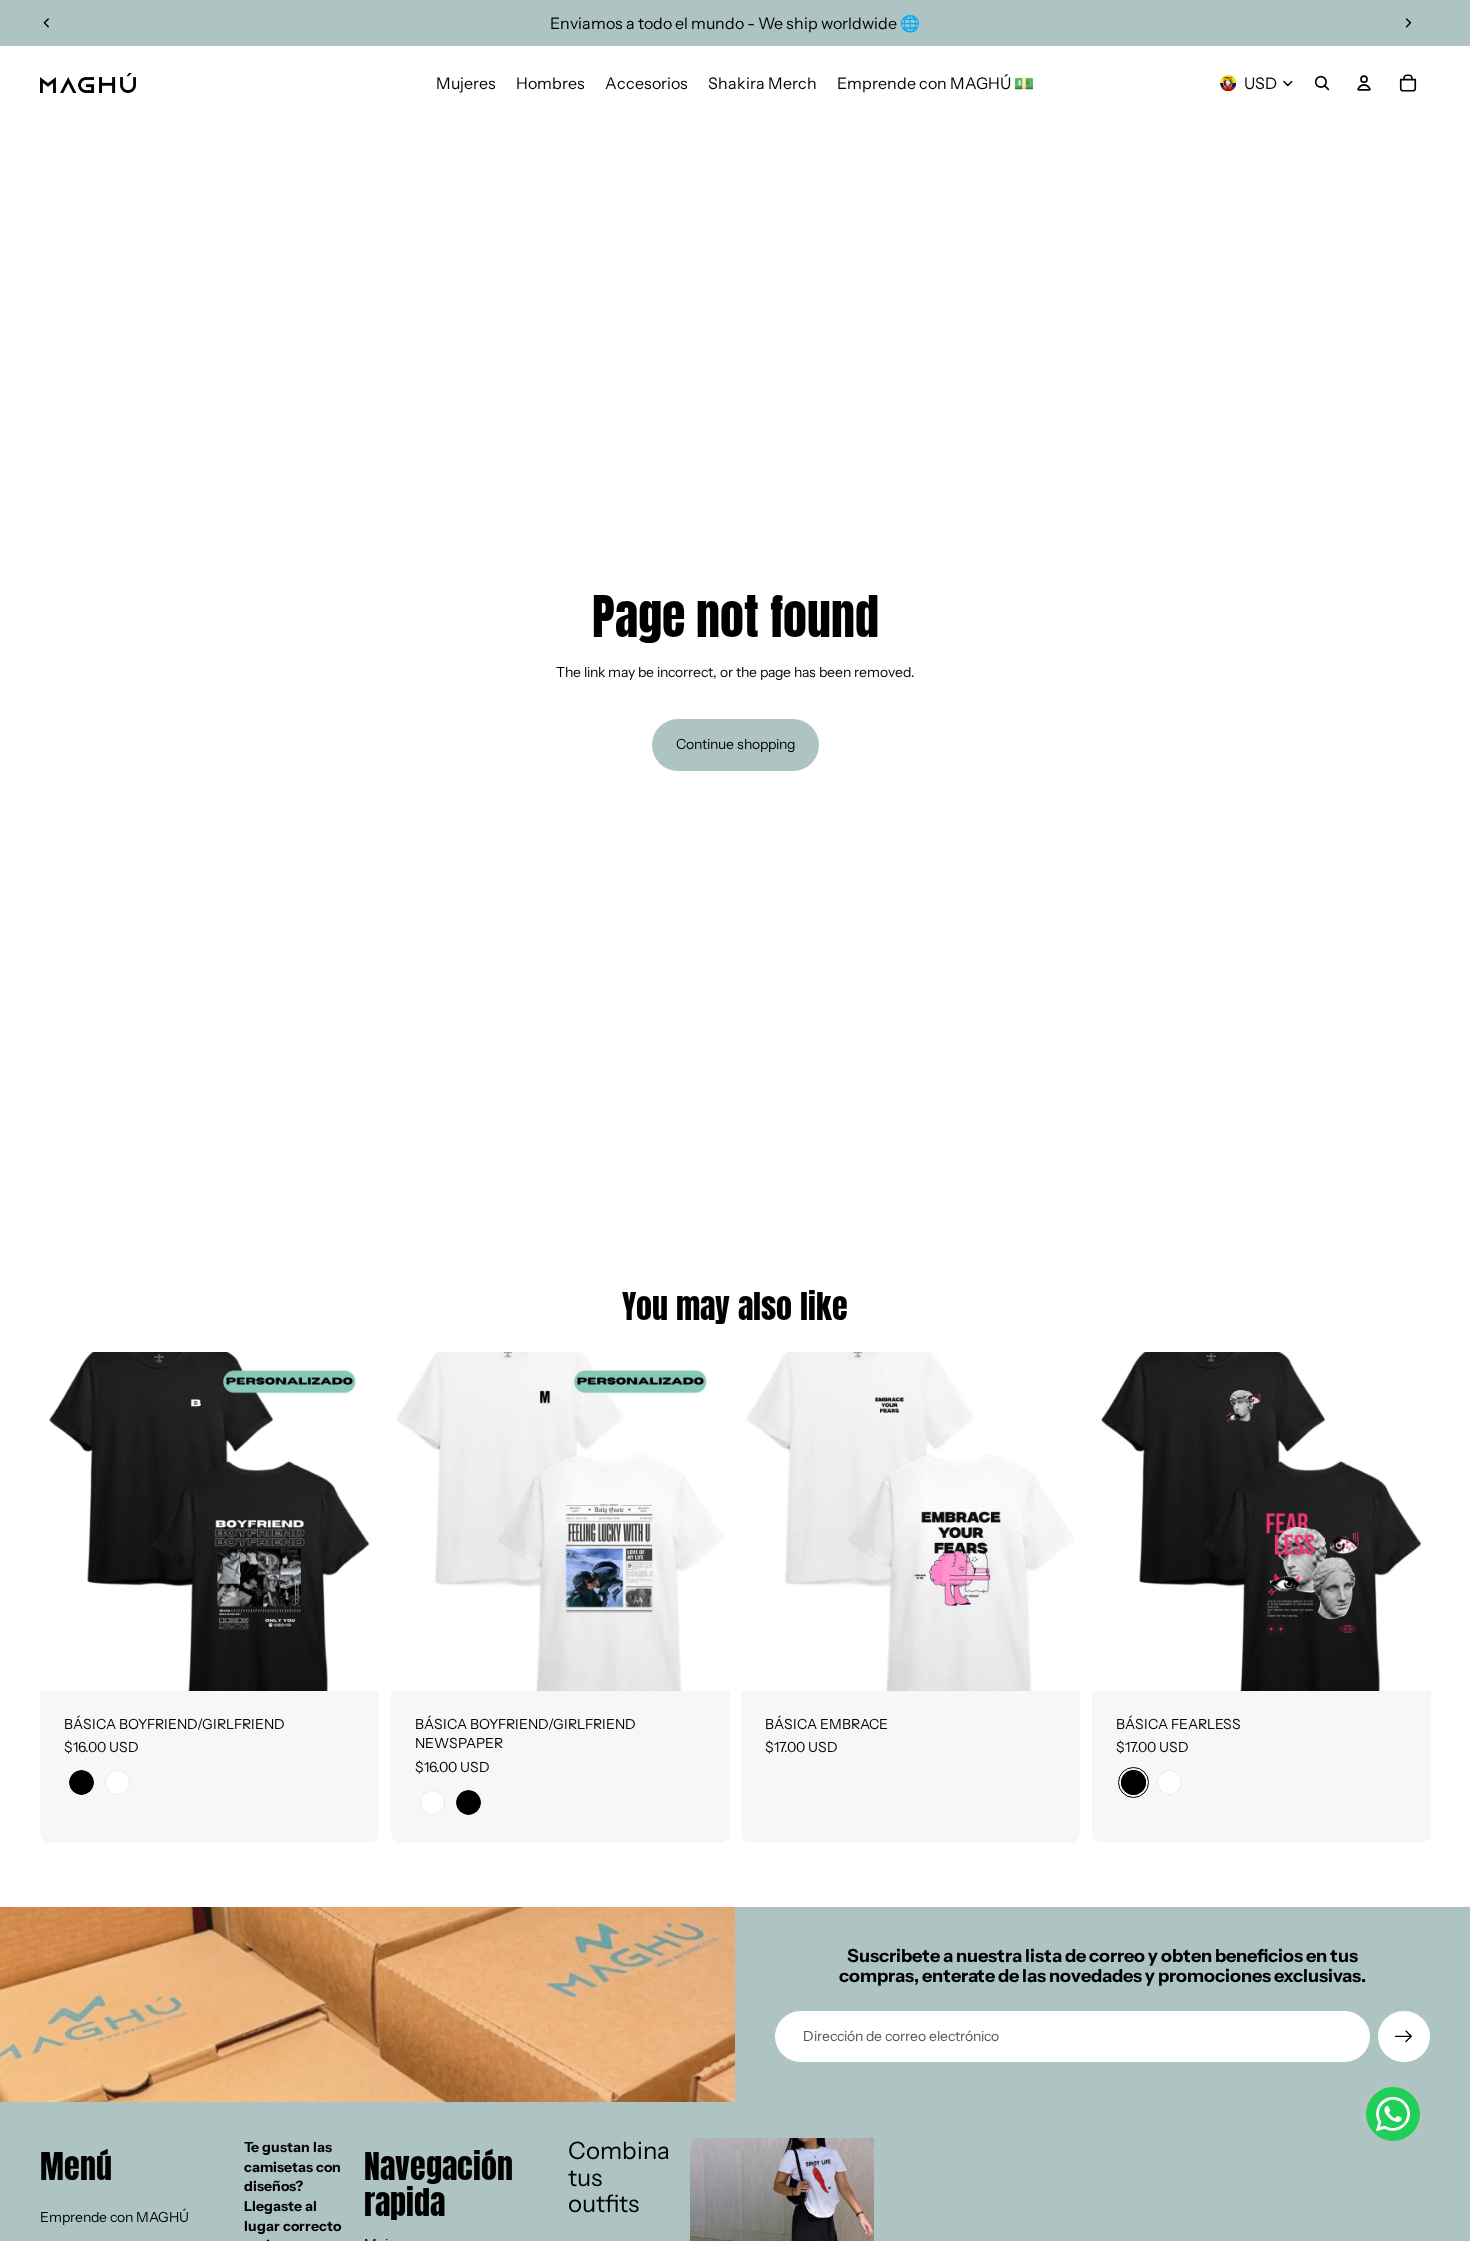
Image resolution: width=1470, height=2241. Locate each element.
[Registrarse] (1404, 2037)
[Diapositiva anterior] (47, 23)
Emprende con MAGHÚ (114, 2217)
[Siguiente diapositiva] (1408, 23)
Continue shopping (735, 744)
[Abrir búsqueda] (1322, 83)
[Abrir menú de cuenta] (1364, 83)
